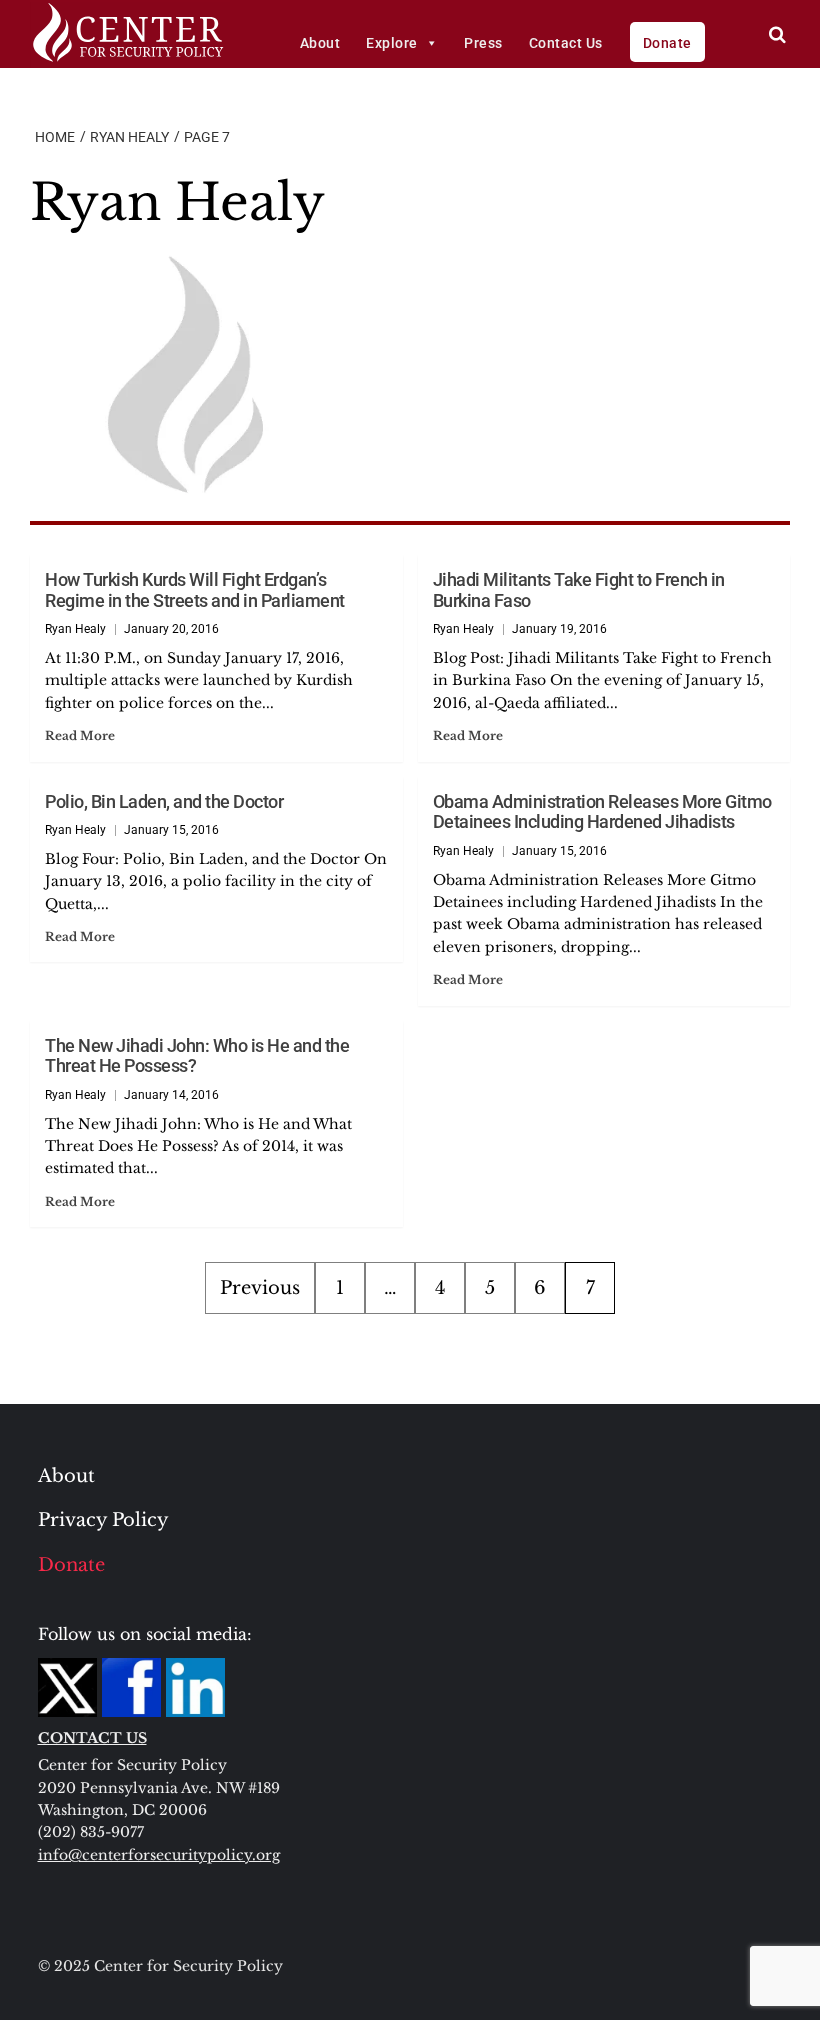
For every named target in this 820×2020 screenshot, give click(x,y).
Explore (392, 43)
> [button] (777, 34)
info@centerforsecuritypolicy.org (159, 1855)
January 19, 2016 (559, 629)
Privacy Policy (103, 1520)
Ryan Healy (75, 629)
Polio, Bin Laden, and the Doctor (164, 801)
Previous (260, 1288)
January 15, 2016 (171, 830)
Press (483, 43)
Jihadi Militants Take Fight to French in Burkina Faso (579, 590)
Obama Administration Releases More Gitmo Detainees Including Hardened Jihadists (602, 812)
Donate (667, 43)
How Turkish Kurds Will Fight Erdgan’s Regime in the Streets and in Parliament (195, 590)
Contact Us (566, 43)
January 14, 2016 (171, 1095)
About (320, 43)
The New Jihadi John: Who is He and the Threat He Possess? (197, 1056)
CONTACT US (92, 1738)
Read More (80, 735)
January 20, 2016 (171, 629)
